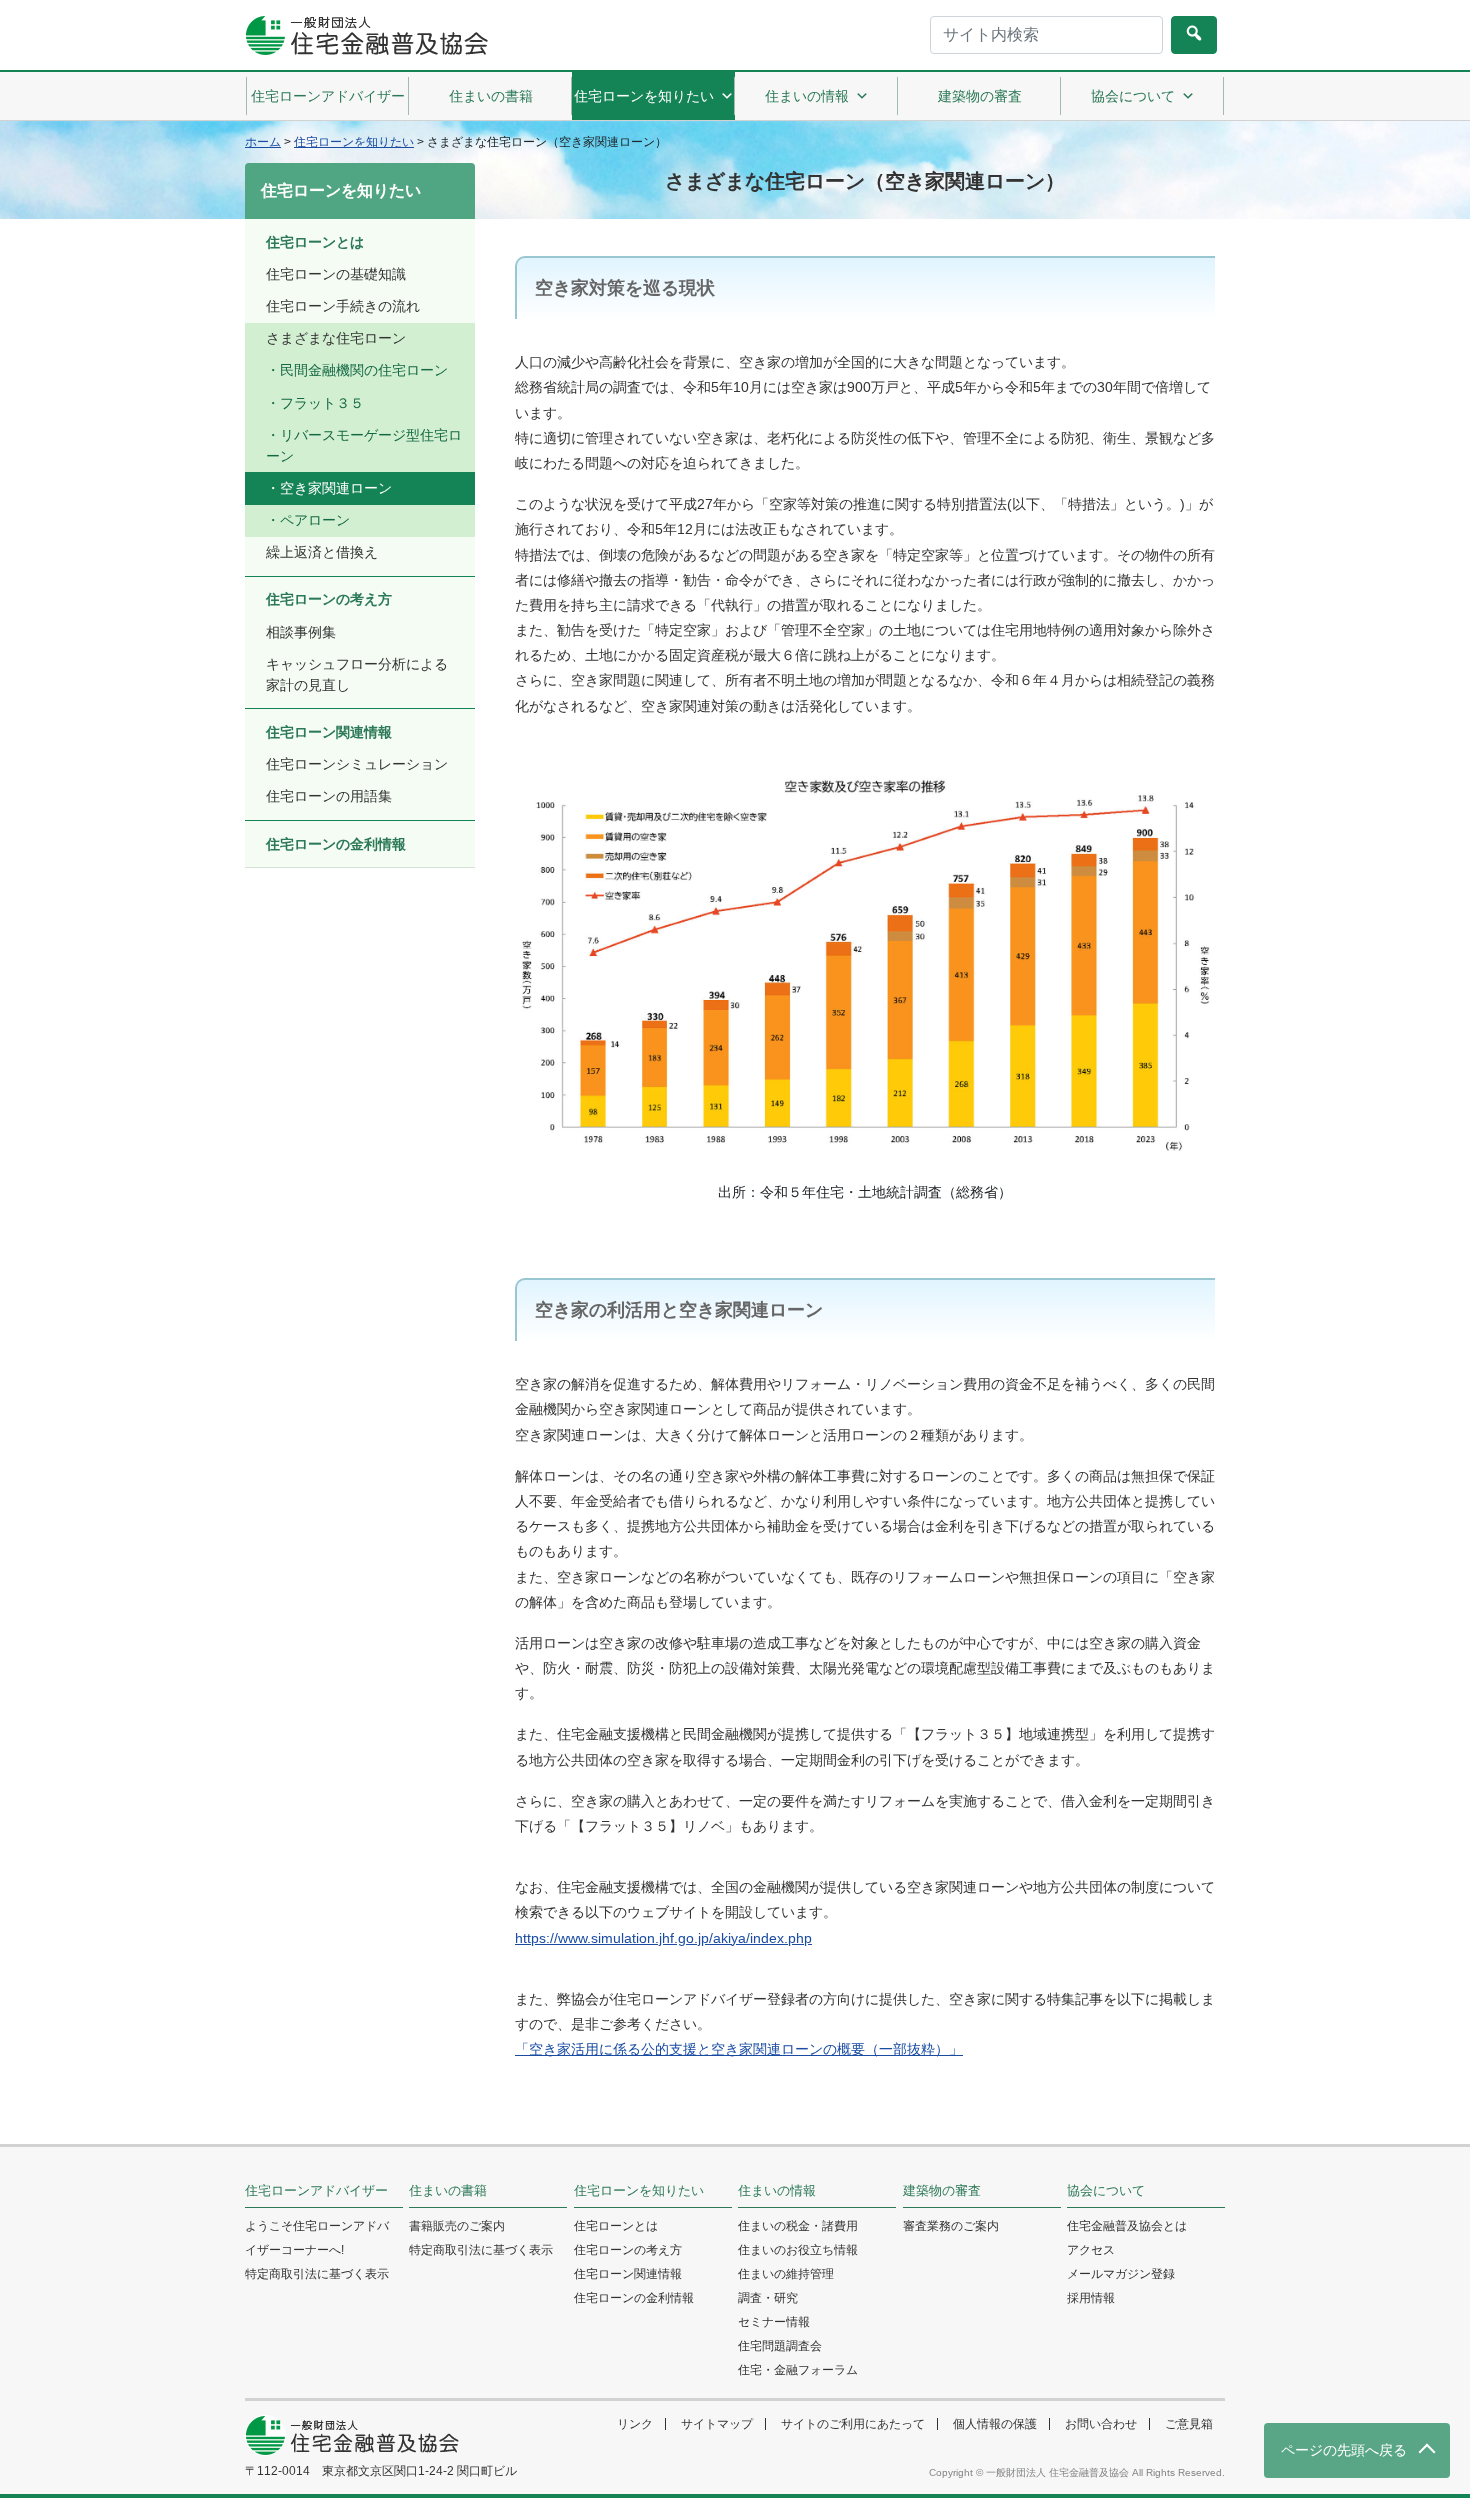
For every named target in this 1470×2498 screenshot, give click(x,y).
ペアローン (315, 520)
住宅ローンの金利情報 (336, 844)
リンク (635, 2424)
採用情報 (1091, 2298)
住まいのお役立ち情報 (798, 2250)
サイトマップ (717, 2424)
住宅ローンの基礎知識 (336, 274)
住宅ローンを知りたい (644, 96)
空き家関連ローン (336, 488)
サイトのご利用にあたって (853, 2424)
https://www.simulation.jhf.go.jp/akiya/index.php (663, 1938)
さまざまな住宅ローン (336, 338)
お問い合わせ (1101, 2424)
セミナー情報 (774, 2322)
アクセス (1091, 2250)
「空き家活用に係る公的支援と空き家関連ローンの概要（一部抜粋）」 (739, 2049)
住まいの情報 (807, 96)
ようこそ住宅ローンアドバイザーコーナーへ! (317, 2238)
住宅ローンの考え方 (329, 599)
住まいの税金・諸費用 (798, 2226)
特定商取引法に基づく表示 (317, 2274)
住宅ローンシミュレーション (357, 764)
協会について (1133, 96)
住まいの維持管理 (786, 2274)
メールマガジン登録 (1121, 2274)
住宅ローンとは (315, 242)
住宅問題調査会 (780, 2346)
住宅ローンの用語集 (329, 796)
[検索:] (1046, 35)
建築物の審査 (980, 96)
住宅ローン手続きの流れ (343, 306)
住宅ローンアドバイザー (328, 96)
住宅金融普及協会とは (1127, 2226)
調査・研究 (768, 2298)
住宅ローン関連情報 (329, 732)
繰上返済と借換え (322, 552)
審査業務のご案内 (951, 2226)
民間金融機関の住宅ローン (364, 370)
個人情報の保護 (995, 2424)
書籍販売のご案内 (457, 2226)
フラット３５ (322, 403)
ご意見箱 (1189, 2424)
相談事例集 (301, 632)
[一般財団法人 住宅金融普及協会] (366, 35)
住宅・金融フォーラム (798, 2370)
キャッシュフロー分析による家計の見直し (357, 674)
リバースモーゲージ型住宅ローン (364, 445)
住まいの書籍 (491, 96)
